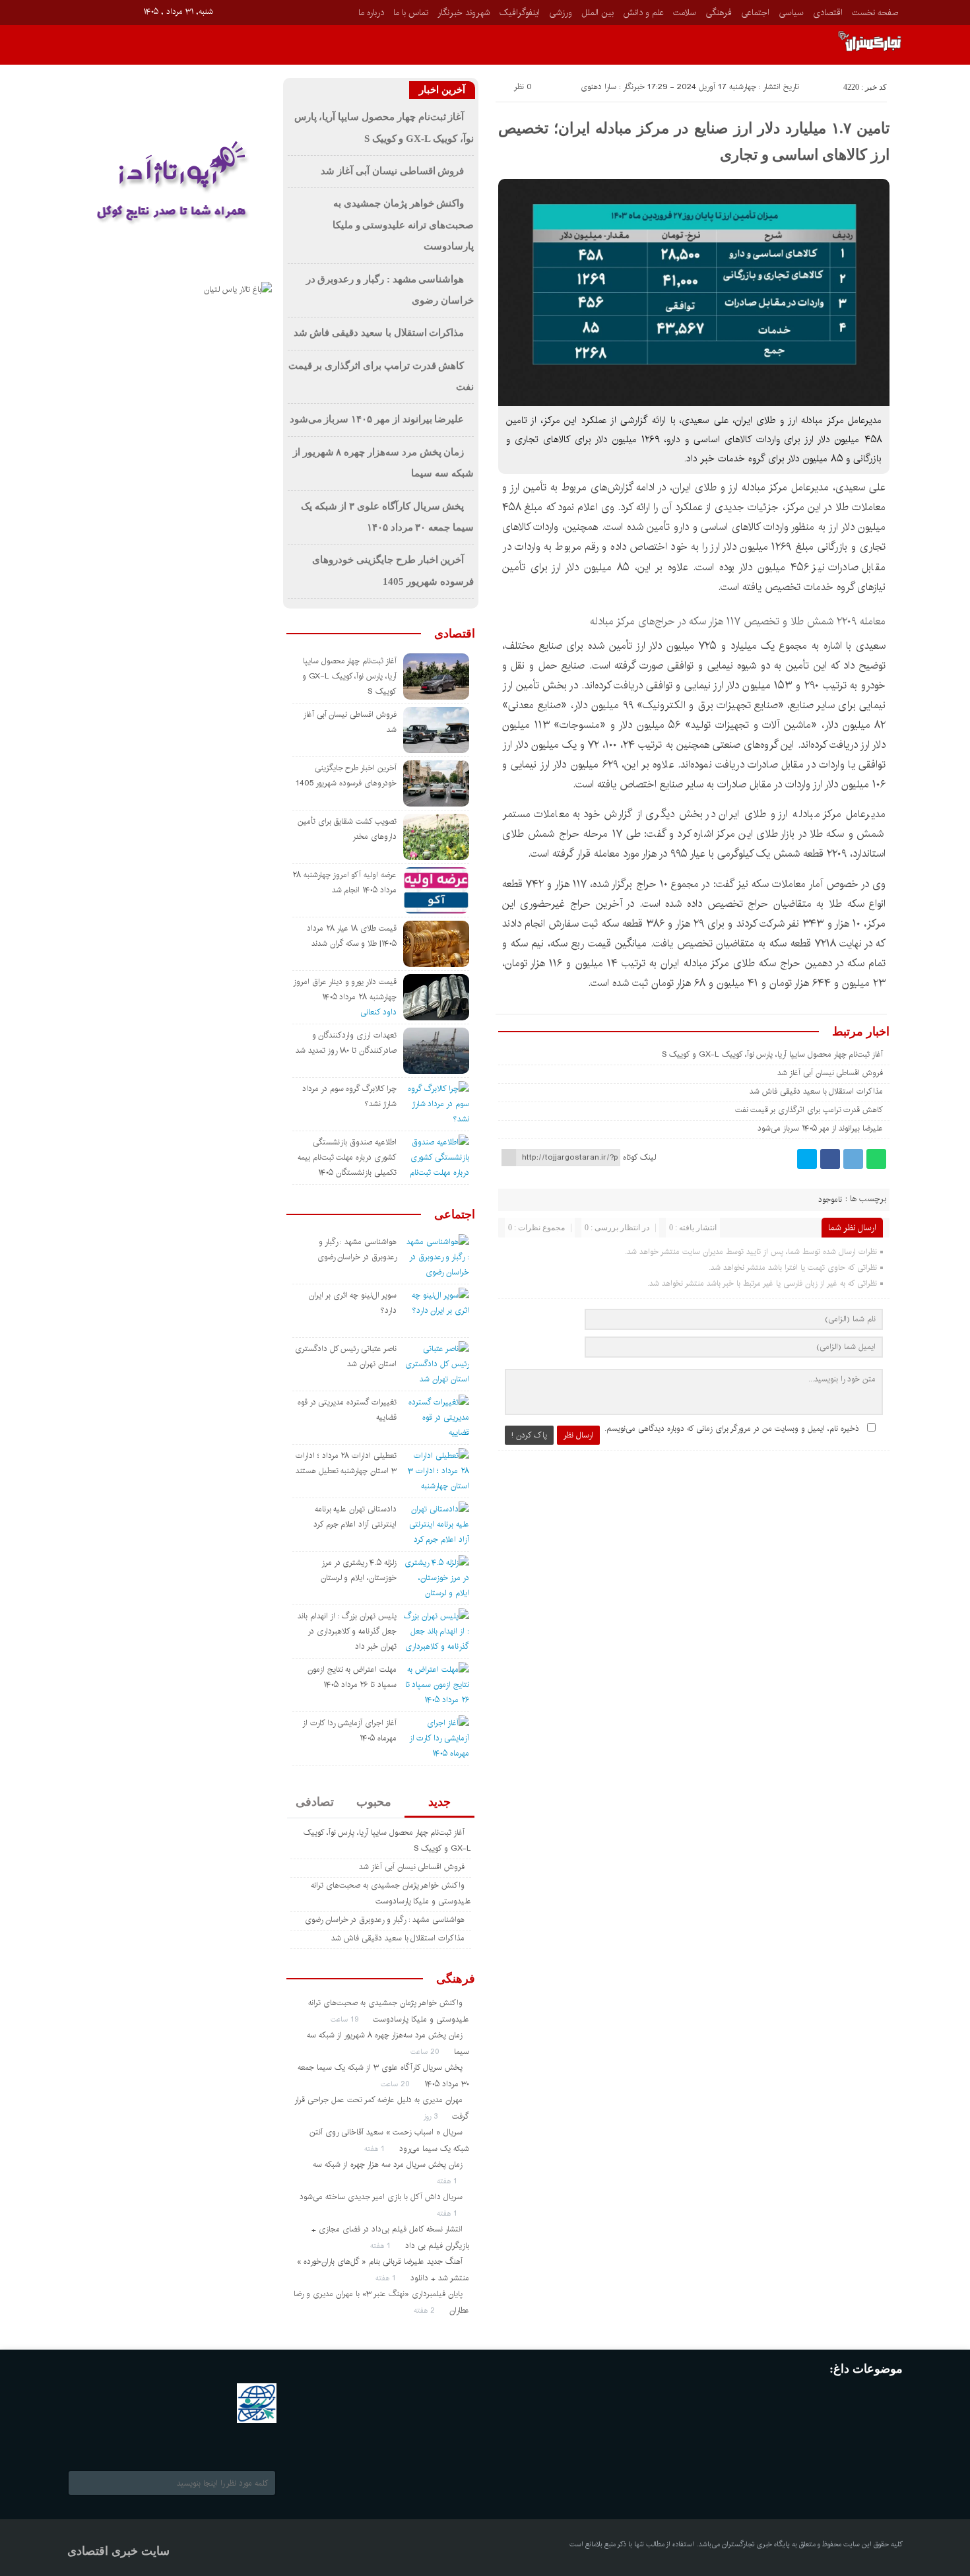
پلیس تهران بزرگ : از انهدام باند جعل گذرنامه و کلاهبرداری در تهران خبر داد (347, 1631)
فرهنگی (719, 13)
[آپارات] (95, 11)
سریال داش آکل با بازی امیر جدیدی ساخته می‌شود (381, 2197)
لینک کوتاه (639, 1157)
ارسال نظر (578, 1435)
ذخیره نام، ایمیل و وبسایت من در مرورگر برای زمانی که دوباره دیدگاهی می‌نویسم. (732, 1429)
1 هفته (376, 2149)
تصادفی (315, 1802)
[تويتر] (807, 1159)
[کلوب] (130, 2441)
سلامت (685, 13)
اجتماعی (755, 13)
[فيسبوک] (76, 11)
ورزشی (561, 13)
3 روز (432, 2116)
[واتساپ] (876, 1159)
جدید (439, 1802)
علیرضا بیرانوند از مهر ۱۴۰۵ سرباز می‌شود (820, 1128)
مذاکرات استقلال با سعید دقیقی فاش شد (816, 1091)
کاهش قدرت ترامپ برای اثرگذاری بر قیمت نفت (809, 1110)
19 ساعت (346, 2019)
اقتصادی (828, 13)
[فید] (132, 11)
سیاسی (791, 13)
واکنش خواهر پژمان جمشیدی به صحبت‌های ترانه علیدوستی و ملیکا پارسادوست (403, 225)
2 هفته (426, 2310)
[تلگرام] (853, 1159)
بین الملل (598, 13)
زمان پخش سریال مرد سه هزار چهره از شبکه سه (388, 2164)
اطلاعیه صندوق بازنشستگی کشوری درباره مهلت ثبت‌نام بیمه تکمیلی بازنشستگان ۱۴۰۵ (347, 1157)
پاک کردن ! (529, 1435)
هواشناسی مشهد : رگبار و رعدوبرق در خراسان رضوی (385, 1920)
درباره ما (371, 13)
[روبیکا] (113, 11)
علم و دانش (643, 13)
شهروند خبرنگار (464, 13)
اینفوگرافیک (520, 13)
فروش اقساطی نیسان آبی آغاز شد (830, 1073)
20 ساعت (426, 2052)
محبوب (374, 1802)
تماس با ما (411, 13)
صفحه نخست (875, 13)
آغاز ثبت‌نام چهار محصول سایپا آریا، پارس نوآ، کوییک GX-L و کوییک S (773, 1054)
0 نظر (523, 87)
